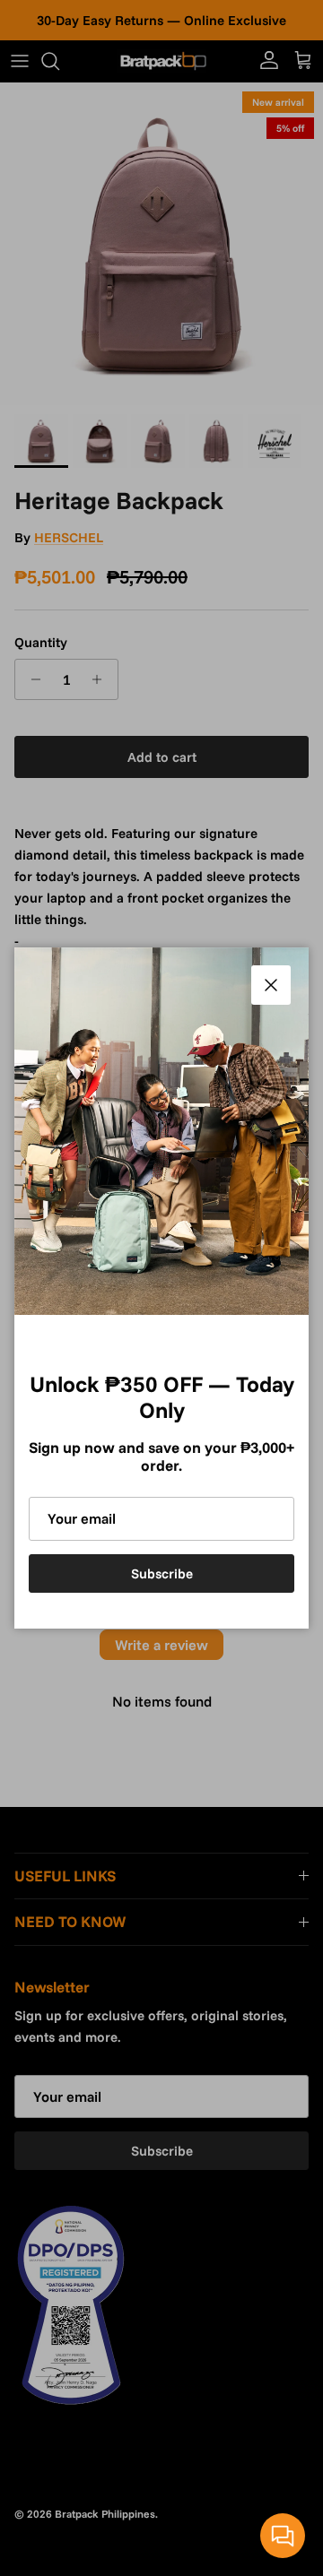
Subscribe (162, 1573)
